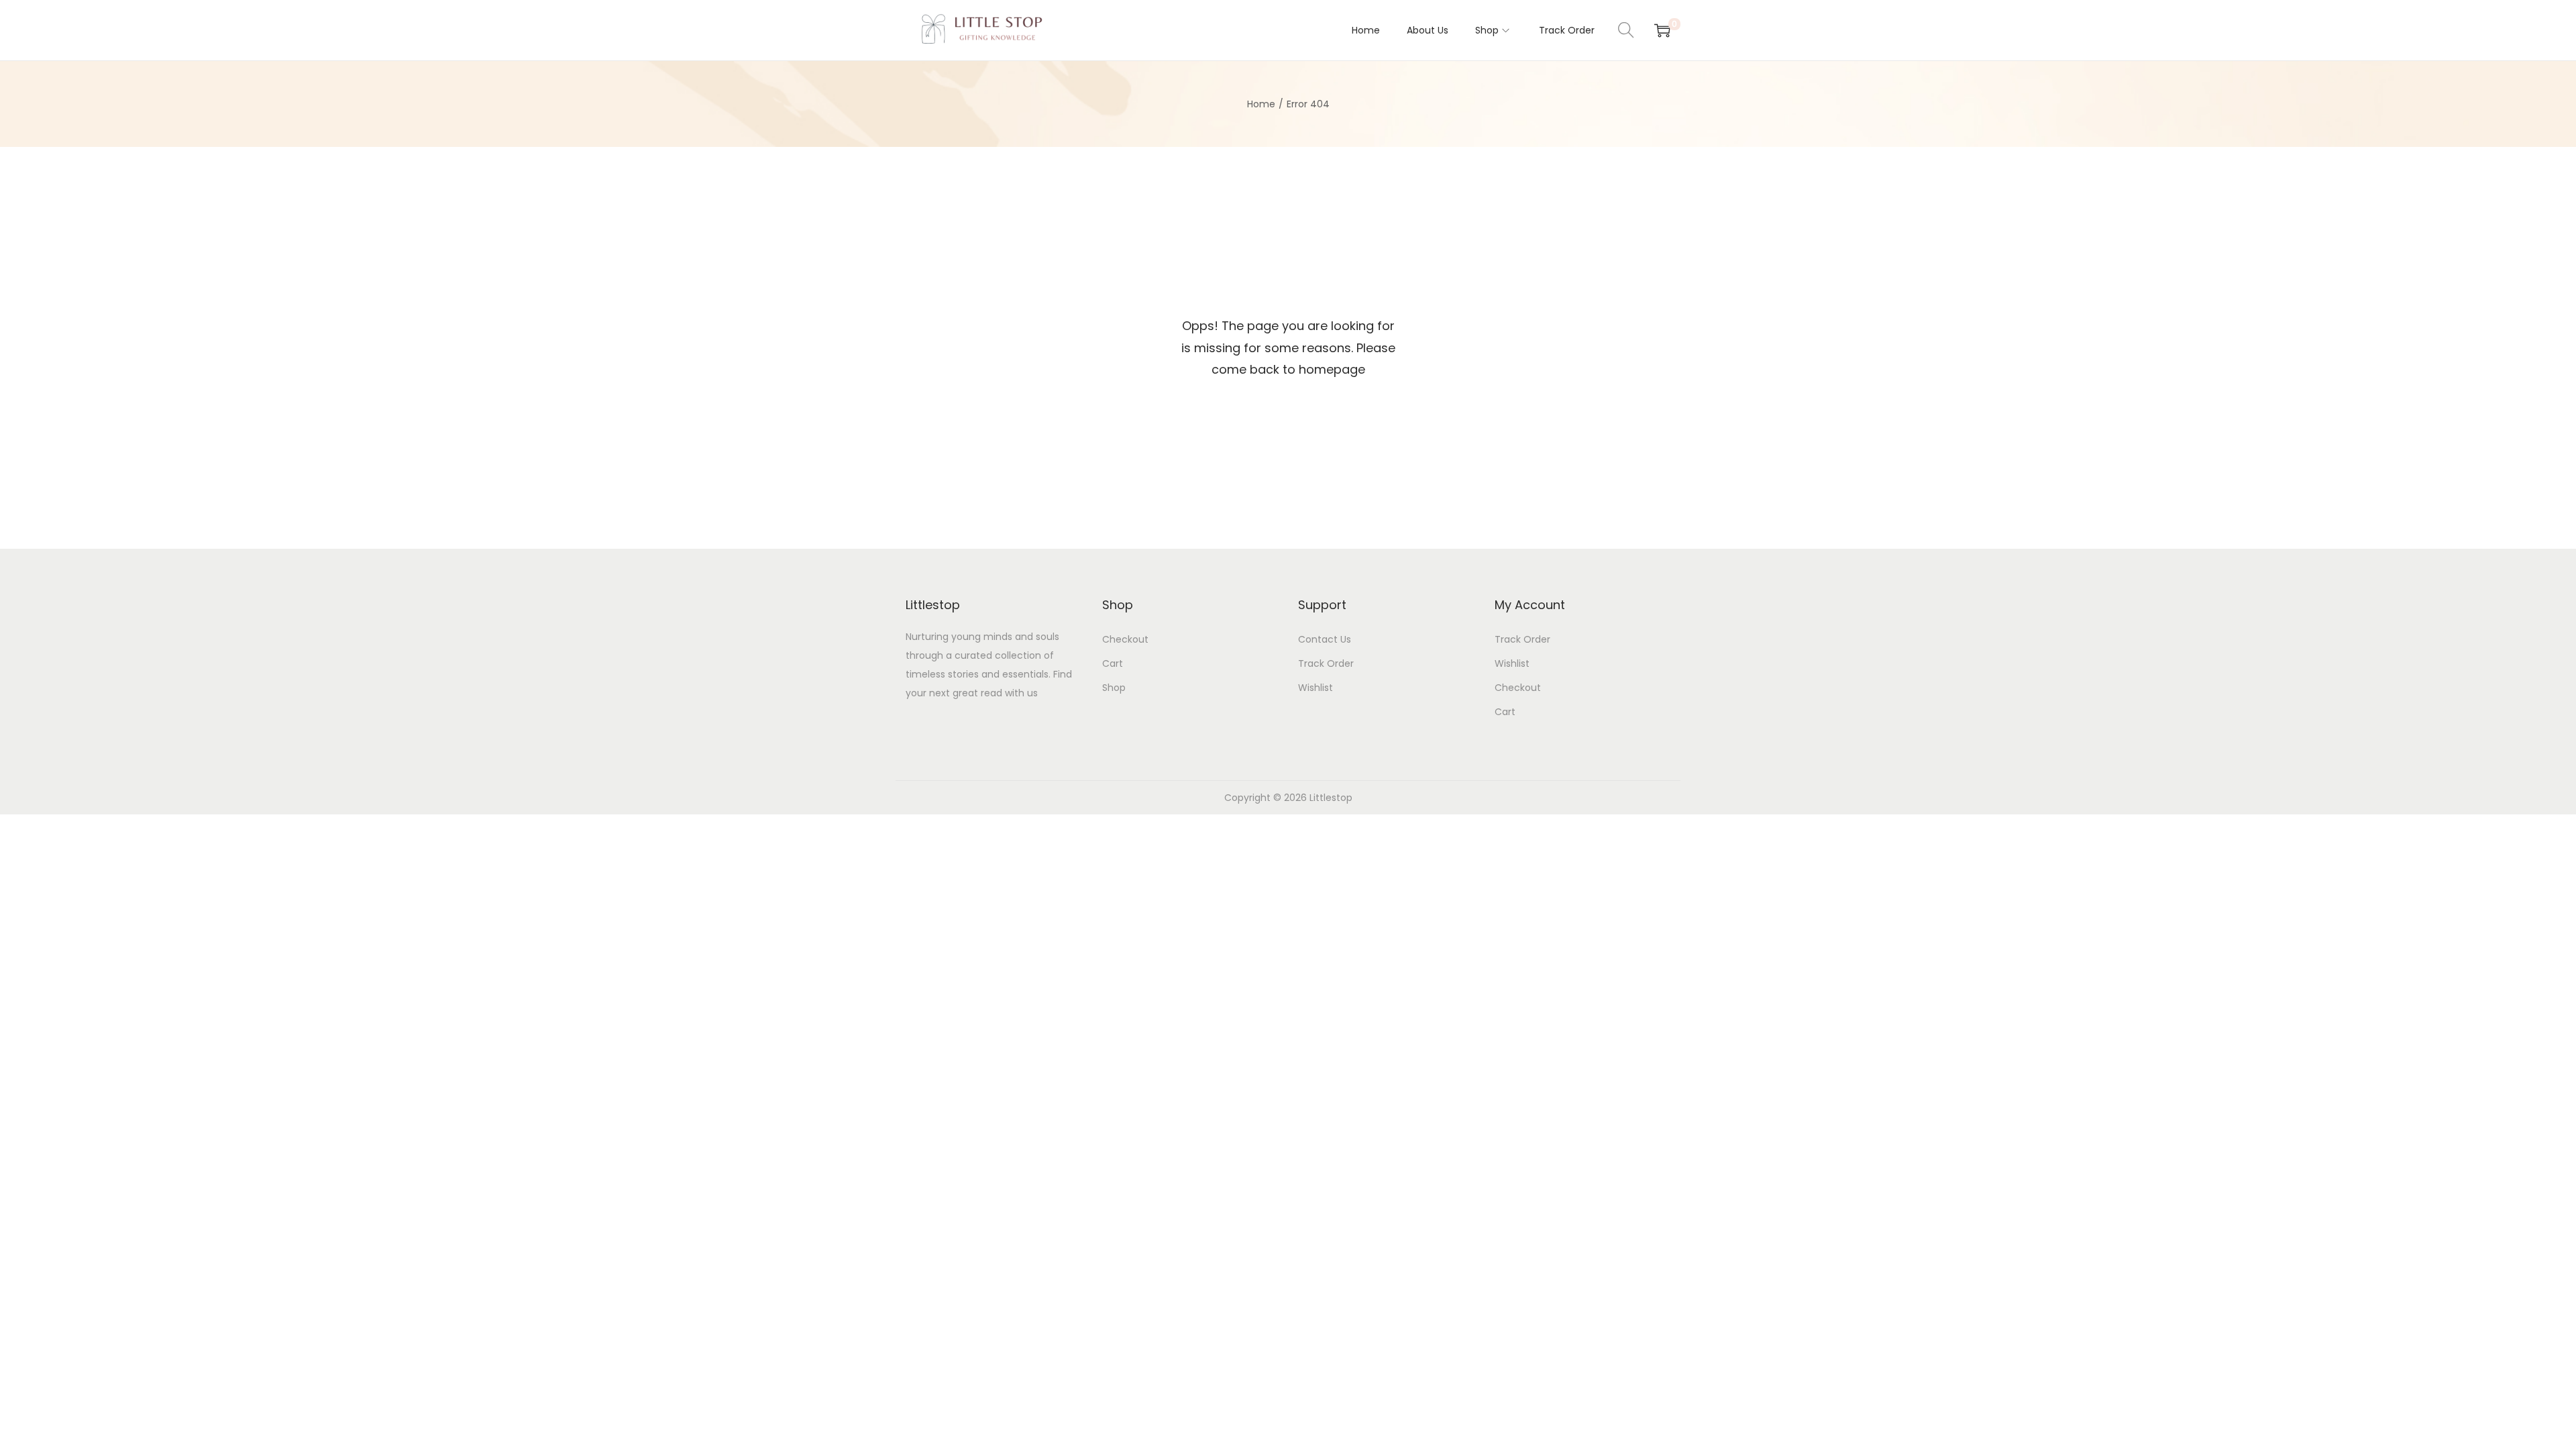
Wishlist (1316, 688)
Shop (1114, 688)
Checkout (1125, 639)
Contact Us (1325, 639)
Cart (1113, 663)
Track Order (1326, 663)
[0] (1662, 30)
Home (1261, 104)
